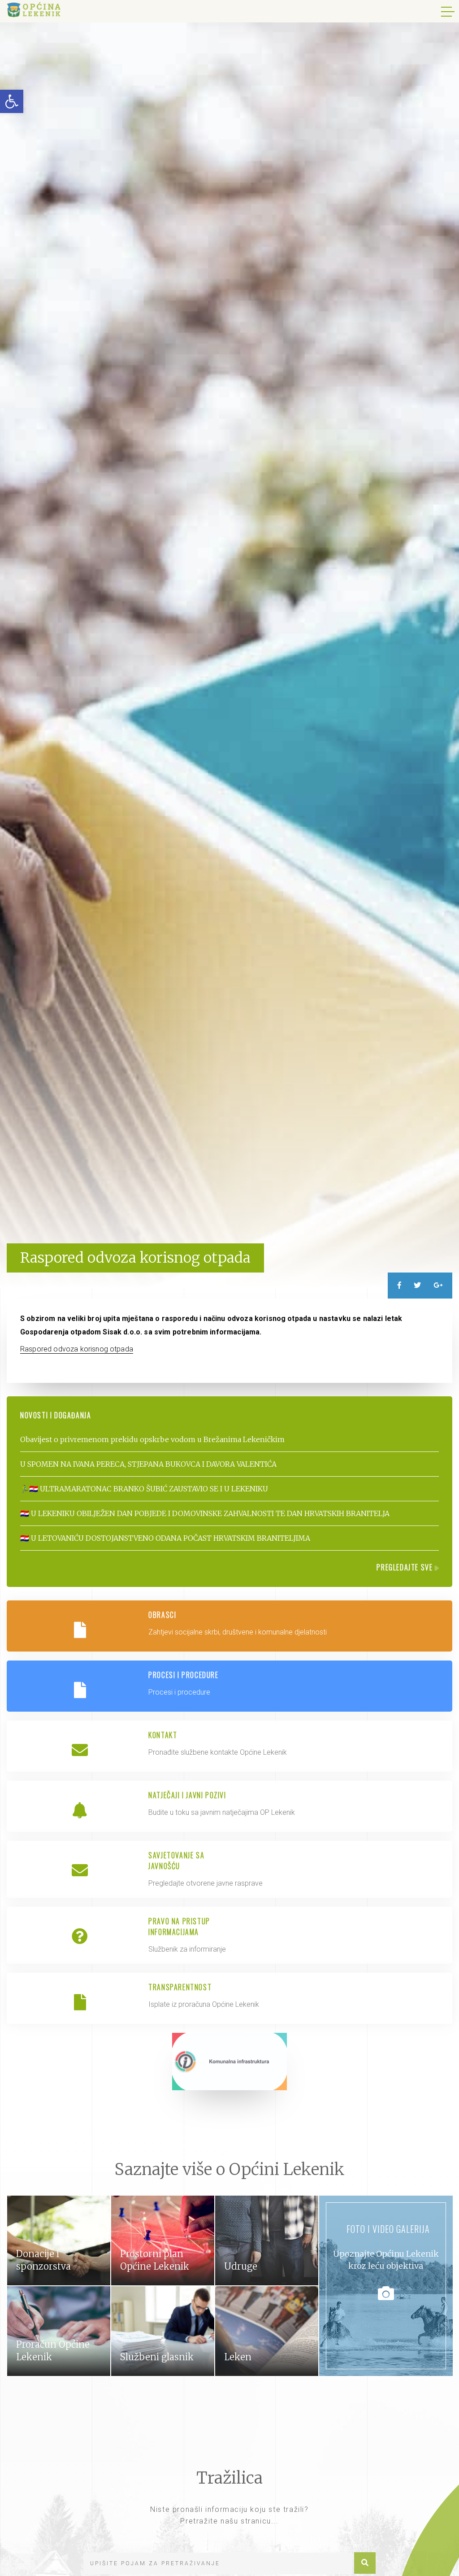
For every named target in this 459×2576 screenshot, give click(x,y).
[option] (229, 644)
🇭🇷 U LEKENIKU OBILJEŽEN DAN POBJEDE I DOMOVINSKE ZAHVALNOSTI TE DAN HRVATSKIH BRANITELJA (205, 1513)
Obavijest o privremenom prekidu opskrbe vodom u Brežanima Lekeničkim (152, 1439)
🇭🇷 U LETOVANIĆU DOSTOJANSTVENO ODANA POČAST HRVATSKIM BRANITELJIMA (165, 1538)
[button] (12, 101)
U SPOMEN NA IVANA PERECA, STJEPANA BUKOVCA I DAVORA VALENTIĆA (148, 1464)
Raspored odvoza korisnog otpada (77, 1349)
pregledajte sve (406, 1567)
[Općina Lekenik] (34, 10)
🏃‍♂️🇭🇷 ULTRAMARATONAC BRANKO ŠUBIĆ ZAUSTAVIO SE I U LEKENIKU (144, 1489)
